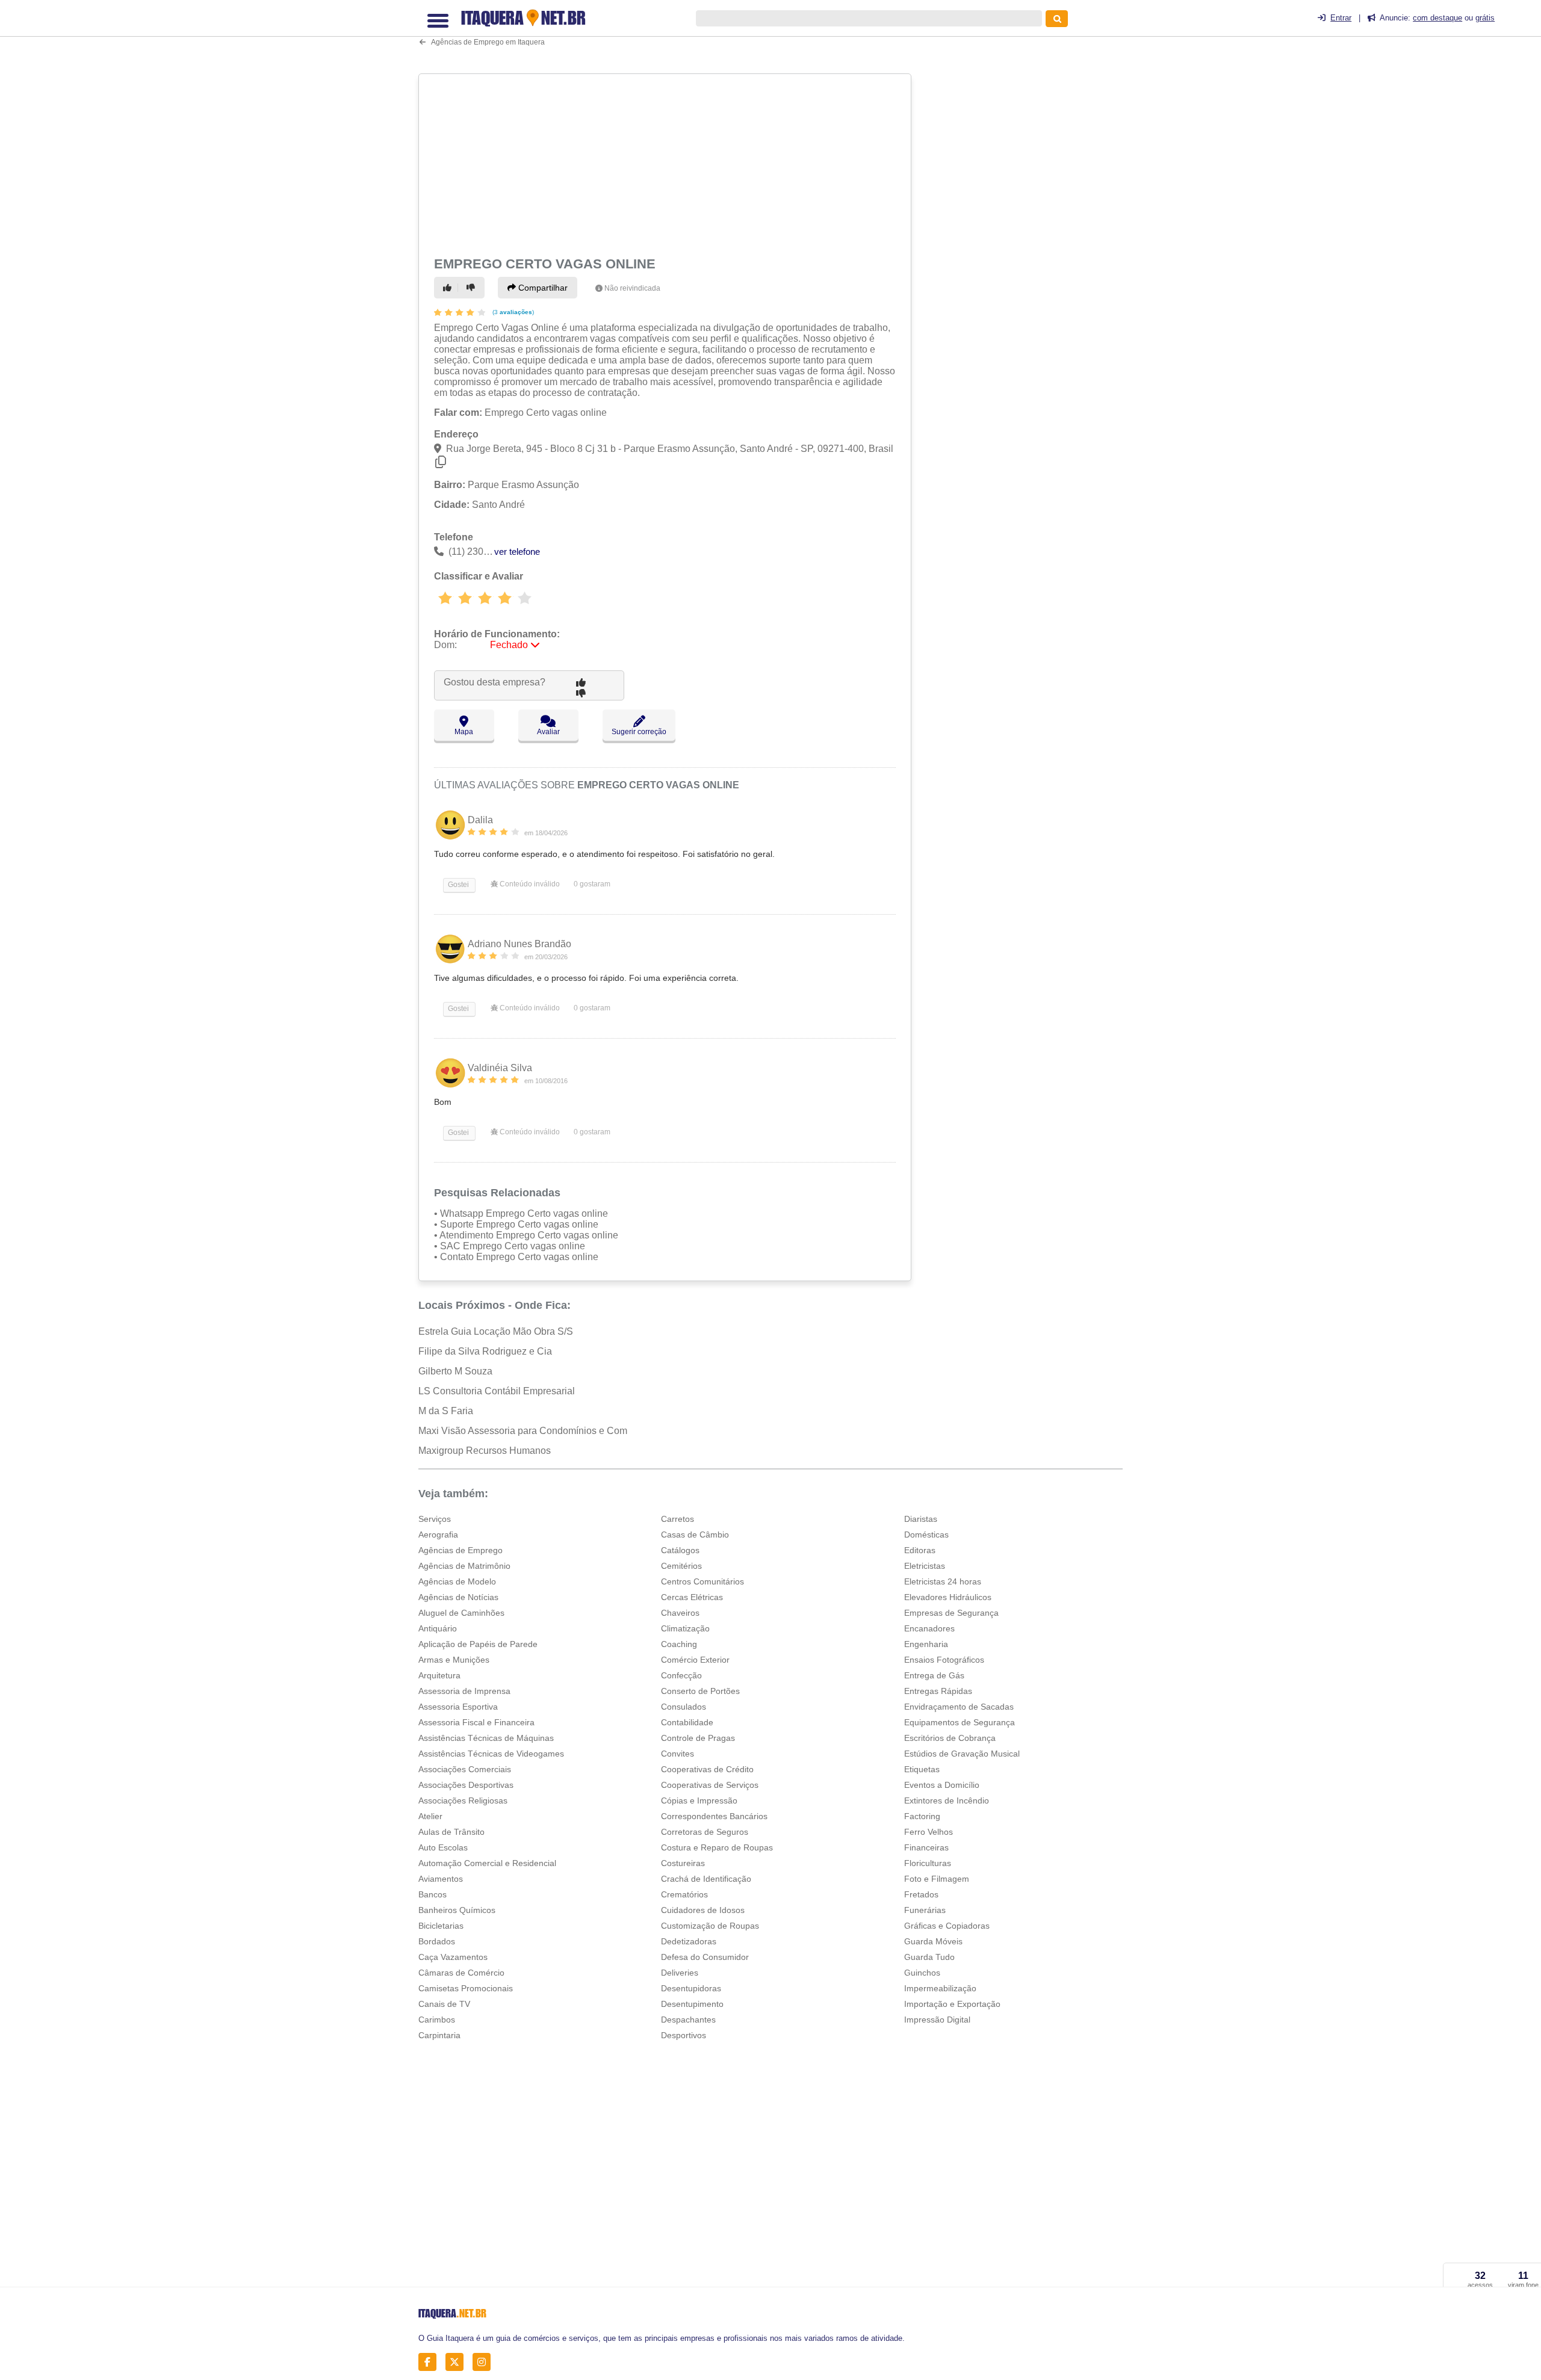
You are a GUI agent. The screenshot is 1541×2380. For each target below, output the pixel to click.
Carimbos (437, 2020)
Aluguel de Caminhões (461, 1613)
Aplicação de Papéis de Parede (478, 1644)
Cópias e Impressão (699, 1800)
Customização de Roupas (710, 1926)
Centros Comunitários (702, 1581)
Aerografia (438, 1535)
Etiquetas (922, 1769)
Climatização (685, 1628)
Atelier (430, 1816)
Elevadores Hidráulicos (948, 1597)
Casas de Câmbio (695, 1535)
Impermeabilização (940, 1988)
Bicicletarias (441, 1926)
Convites (677, 1754)
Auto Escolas (443, 1847)
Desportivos (684, 2035)
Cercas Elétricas (692, 1597)
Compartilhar (542, 288)
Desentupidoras (691, 1988)
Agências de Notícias (458, 1597)
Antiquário (438, 1628)
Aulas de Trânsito (451, 1832)
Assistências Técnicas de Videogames (491, 1754)
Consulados (684, 1707)
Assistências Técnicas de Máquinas (486, 1738)
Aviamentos (441, 1879)
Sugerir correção (639, 732)
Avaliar (548, 732)
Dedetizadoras (689, 1941)
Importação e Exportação (952, 2004)
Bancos (433, 1894)
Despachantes (688, 2020)
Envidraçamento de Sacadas (959, 1707)
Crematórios (684, 1894)
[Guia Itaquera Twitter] (458, 2362)
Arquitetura (439, 1675)
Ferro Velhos (929, 1832)
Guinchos (922, 1973)
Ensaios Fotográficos (944, 1660)
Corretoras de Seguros (705, 1832)
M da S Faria (446, 1411)
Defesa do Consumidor (705, 1957)
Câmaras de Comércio (461, 1973)
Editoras (920, 1550)
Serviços (435, 1519)
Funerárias (925, 1910)
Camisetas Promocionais (466, 1988)
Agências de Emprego (460, 1550)
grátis (1485, 18)
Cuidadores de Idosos (703, 1910)
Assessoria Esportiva (458, 1707)
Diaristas (921, 1519)
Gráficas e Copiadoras (947, 1926)
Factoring (922, 1816)
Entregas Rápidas (938, 1691)
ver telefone (517, 552)
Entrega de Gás (934, 1675)
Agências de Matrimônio (464, 1566)
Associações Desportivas (466, 1785)
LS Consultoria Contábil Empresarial (497, 1391)
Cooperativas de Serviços (710, 1785)
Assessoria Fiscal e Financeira (476, 1722)
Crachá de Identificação (706, 1879)
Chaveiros (680, 1613)
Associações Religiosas (463, 1800)
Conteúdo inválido (529, 884)
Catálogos (680, 1550)
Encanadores (929, 1628)
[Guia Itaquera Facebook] (431, 2362)
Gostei (457, 885)
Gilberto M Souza (455, 1371)
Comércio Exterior (695, 1660)
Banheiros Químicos (457, 1910)
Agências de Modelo (457, 1581)
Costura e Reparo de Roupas (717, 1847)
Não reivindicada (632, 288)
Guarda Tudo (929, 1957)
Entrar (1341, 18)
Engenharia (926, 1644)
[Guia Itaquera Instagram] (485, 2362)
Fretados (921, 1894)
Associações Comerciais (465, 1769)
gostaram (592, 884)
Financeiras (926, 1847)
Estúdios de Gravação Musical (962, 1754)
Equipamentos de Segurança (960, 1722)
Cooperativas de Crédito (707, 1769)
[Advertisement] (666, 163)
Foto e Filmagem (937, 1879)
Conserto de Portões (700, 1691)
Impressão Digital (937, 2020)
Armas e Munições (454, 1660)
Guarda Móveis (933, 1941)
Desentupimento (692, 2004)
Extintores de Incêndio (947, 1800)
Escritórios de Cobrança (950, 1738)
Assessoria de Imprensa (464, 1691)
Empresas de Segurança (951, 1613)
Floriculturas (928, 1863)
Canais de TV (444, 2004)
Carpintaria (439, 2035)
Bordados (437, 1941)
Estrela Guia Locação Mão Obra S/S (496, 1331)
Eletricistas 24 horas (943, 1581)
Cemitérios (681, 1566)
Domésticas (926, 1535)
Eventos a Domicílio (942, 1785)
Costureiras (683, 1863)
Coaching (679, 1644)
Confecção (681, 1675)
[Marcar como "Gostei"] (449, 288)
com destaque (1437, 18)
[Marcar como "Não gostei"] (473, 288)
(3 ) (512, 312)
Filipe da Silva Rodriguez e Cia (485, 1351)
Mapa (464, 732)
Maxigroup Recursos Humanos (485, 1451)
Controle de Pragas (698, 1738)
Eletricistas (925, 1566)
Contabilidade (687, 1722)
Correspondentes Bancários (714, 1816)
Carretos (677, 1519)
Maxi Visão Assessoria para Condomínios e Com (523, 1431)
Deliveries (680, 1973)
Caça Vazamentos (453, 1957)
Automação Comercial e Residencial (487, 1863)
